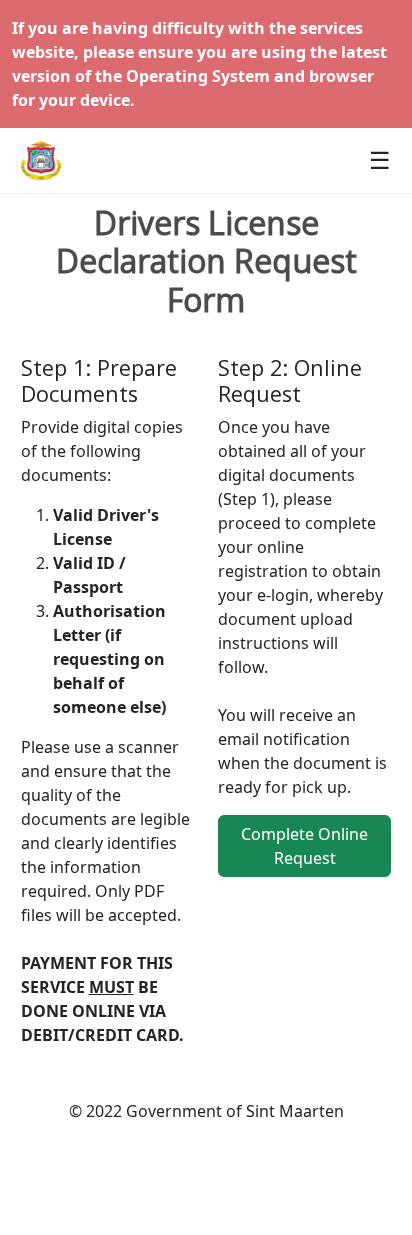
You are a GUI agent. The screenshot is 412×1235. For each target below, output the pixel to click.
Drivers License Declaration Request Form (206, 261)
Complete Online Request (304, 846)
